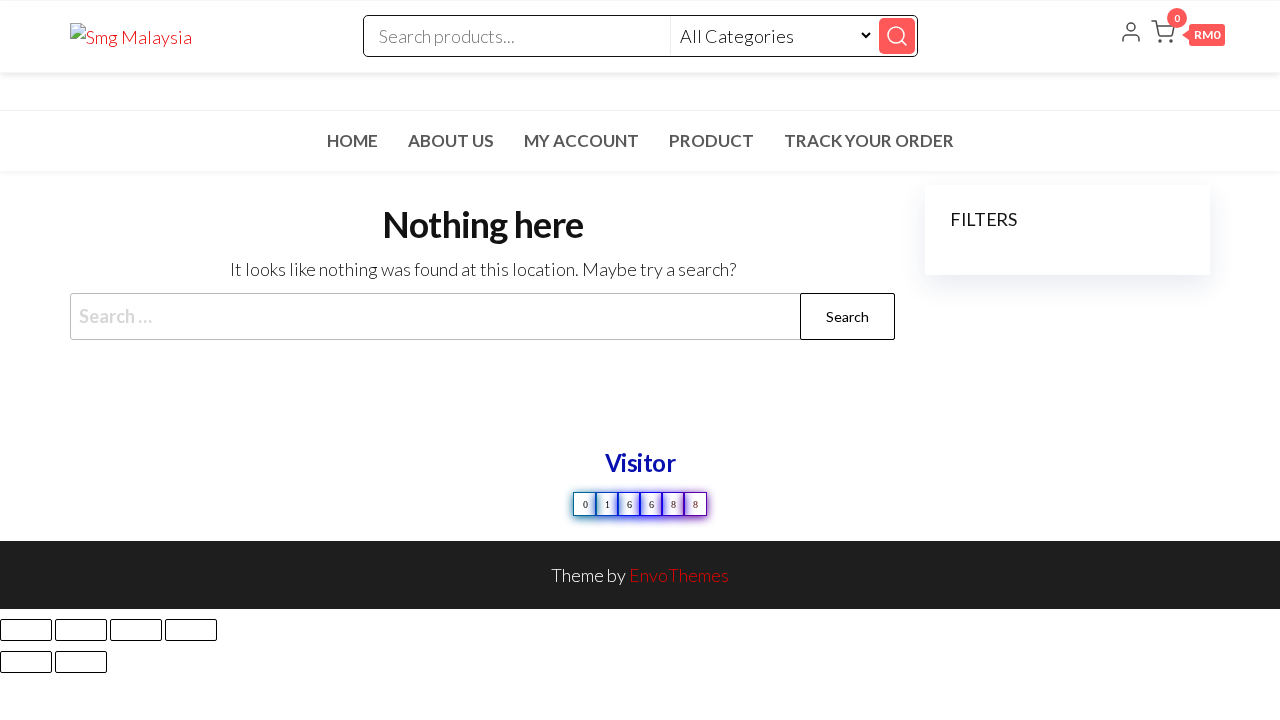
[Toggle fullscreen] (81, 630)
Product (711, 140)
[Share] (136, 630)
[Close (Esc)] (191, 630)
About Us (451, 140)
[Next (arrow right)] (81, 662)
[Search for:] (482, 316)
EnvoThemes (679, 575)
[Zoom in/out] (26, 630)
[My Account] (1131, 34)
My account (581, 140)
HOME (352, 140)
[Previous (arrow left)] (26, 662)
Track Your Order (869, 140)
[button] (1188, 36)
